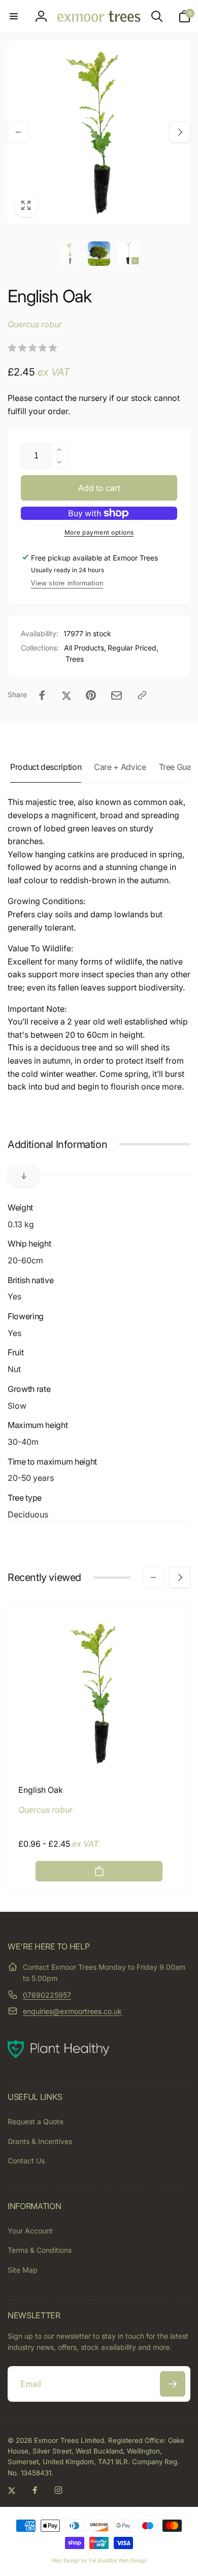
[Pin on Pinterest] (91, 695)
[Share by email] (117, 695)
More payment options (99, 532)
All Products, (85, 648)
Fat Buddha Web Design (118, 2560)
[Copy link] (142, 695)
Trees (75, 659)
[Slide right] (180, 132)
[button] (14, 16)
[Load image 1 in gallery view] (70, 254)
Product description (46, 767)
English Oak (41, 1790)
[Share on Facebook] (42, 695)
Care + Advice (120, 767)
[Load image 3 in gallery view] (128, 254)
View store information (67, 583)
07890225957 (47, 1995)
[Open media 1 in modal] (99, 132)
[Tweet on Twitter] (67, 695)
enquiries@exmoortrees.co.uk (72, 2011)
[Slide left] (18, 132)
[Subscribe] (173, 2384)
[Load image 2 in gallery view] (99, 254)
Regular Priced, (133, 648)
